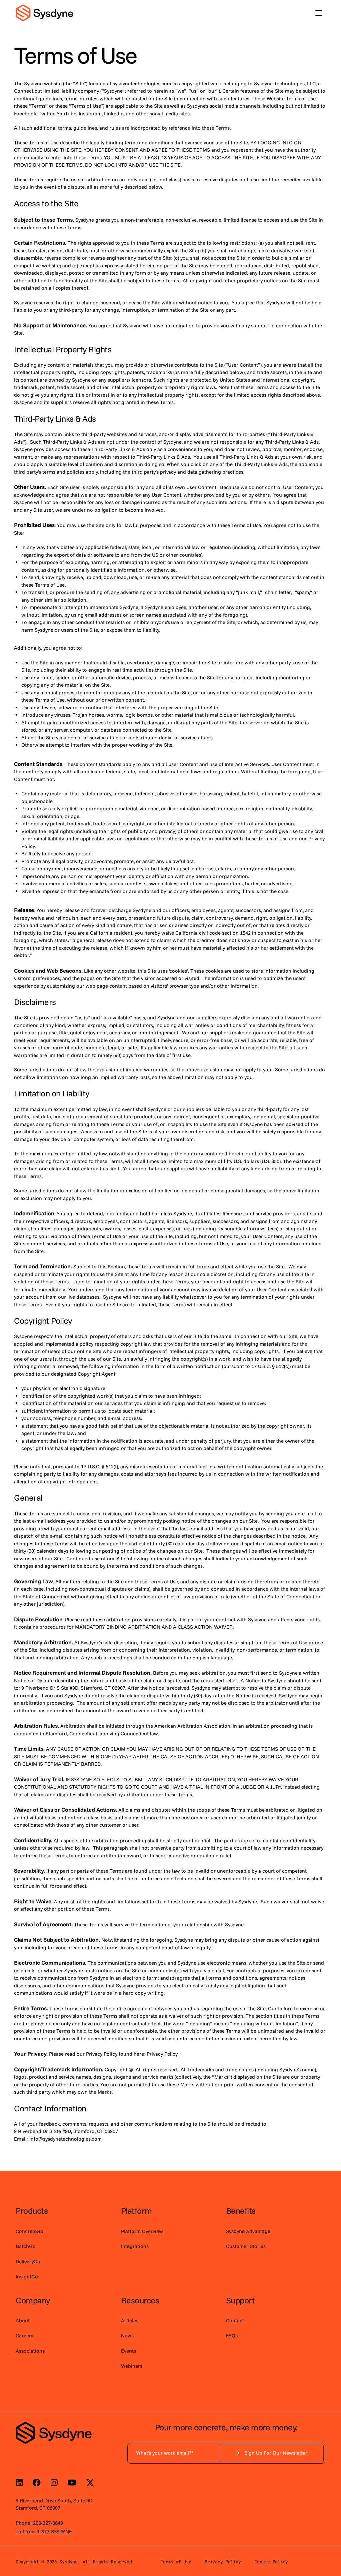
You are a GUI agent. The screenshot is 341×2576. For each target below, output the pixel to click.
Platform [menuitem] (136, 2210)
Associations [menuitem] (30, 2351)
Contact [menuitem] (235, 2320)
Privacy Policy (223, 2562)
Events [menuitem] (128, 2351)
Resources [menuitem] (140, 2300)
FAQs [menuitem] (232, 2335)
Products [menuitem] (32, 2210)
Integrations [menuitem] (135, 2246)
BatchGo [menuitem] (26, 2246)
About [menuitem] (23, 2320)
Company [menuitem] (33, 2300)
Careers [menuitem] (24, 2335)
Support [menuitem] (241, 2300)
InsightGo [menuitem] (27, 2276)
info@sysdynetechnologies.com (65, 2139)
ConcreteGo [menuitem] (29, 2231)
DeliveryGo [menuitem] (28, 2261)
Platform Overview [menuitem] (142, 2231)
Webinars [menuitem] (132, 2366)
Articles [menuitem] (130, 2320)
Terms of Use (176, 2562)
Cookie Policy (271, 2562)
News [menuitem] (127, 2335)
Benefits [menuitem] (241, 2210)
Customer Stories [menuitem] (246, 2246)
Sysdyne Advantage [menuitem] (248, 2231)
